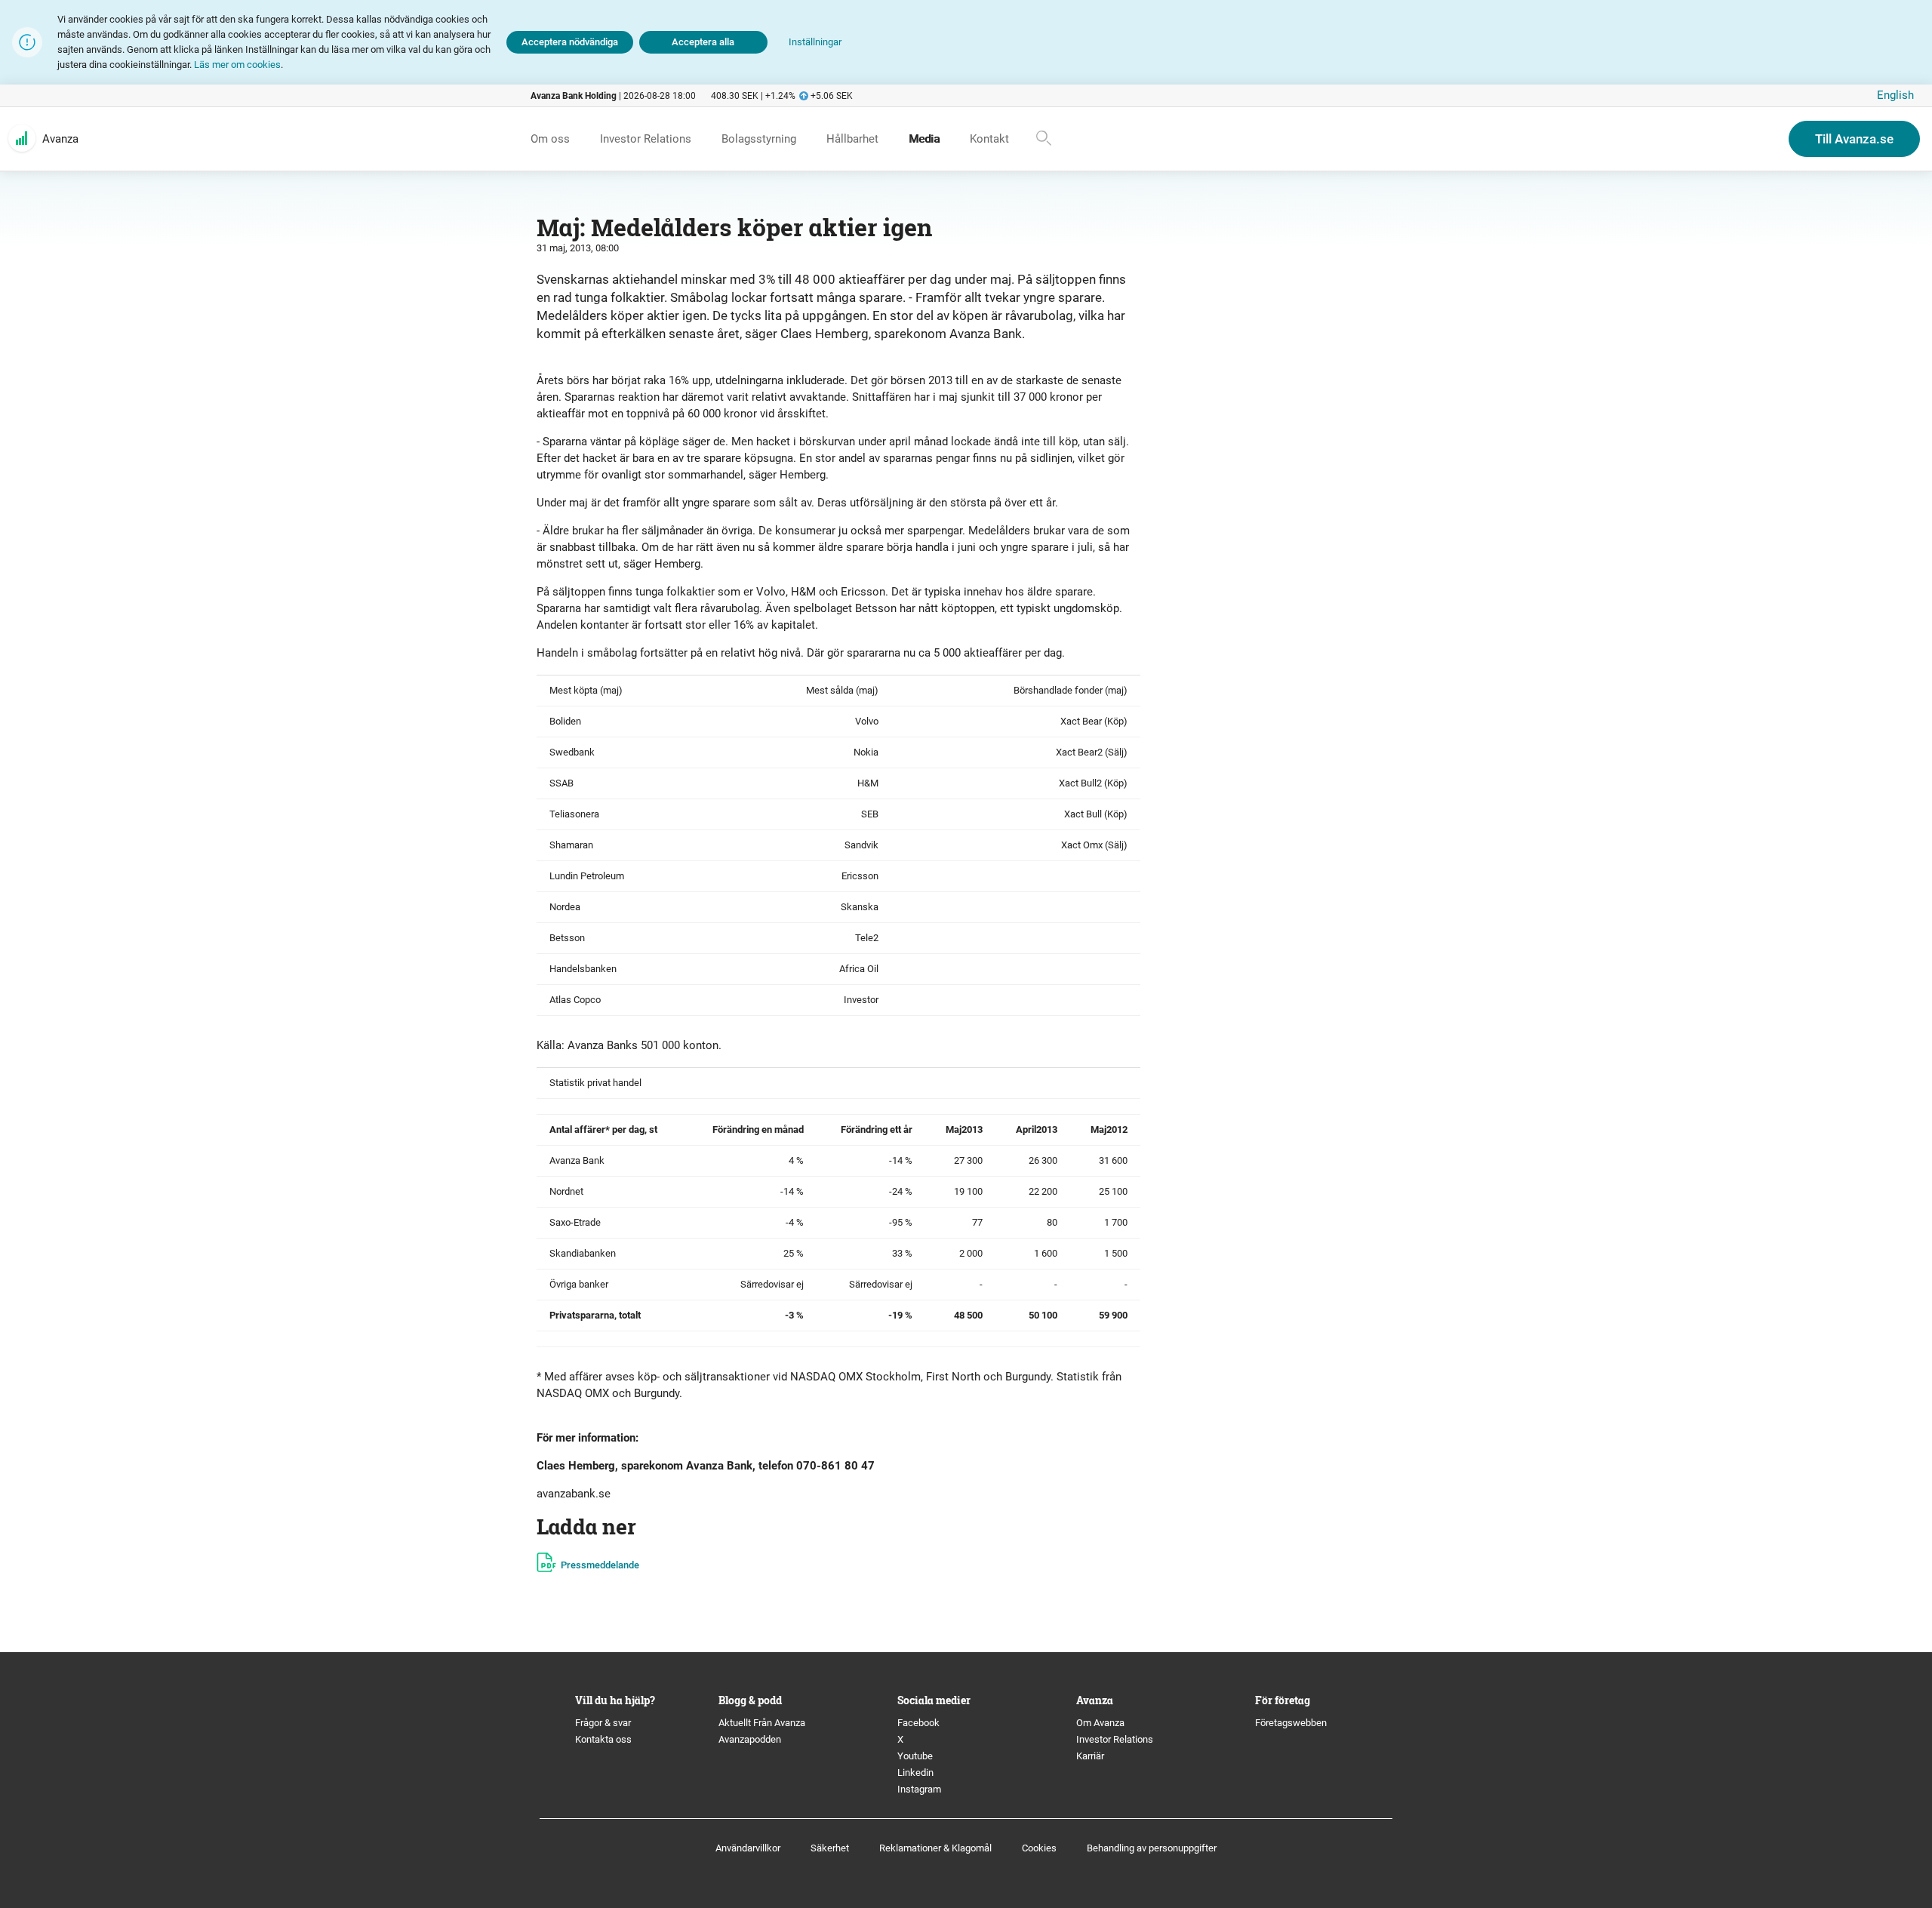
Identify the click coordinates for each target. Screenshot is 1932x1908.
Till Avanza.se (1854, 139)
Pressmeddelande (600, 1565)
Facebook (918, 1723)
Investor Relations (1115, 1739)
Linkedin (915, 1773)
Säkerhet (830, 1848)
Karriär (1090, 1756)
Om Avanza (1100, 1723)
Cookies (1039, 1848)
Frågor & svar (603, 1723)
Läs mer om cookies (237, 65)
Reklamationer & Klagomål (935, 1848)
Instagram (919, 1789)
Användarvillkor (748, 1848)
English (1895, 95)
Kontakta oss (603, 1739)
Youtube (915, 1756)
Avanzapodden (750, 1739)
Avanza (60, 139)
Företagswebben (1292, 1723)
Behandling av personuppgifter (1152, 1848)
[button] (815, 43)
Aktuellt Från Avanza (762, 1723)
